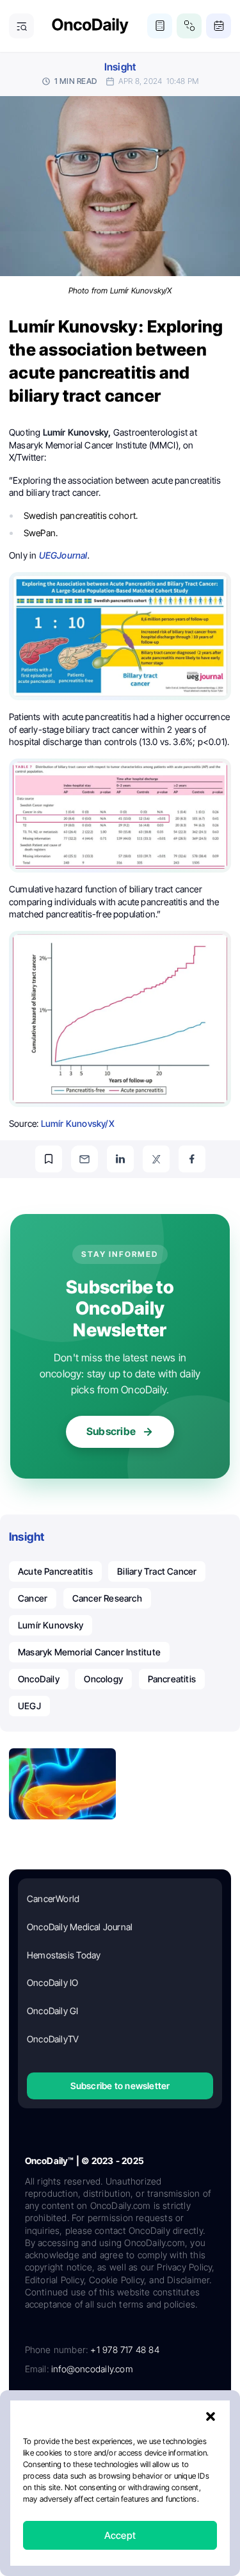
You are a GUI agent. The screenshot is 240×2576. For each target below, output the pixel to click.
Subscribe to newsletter (120, 2086)
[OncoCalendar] (219, 26)
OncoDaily (39, 1679)
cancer (33, 1598)
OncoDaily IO (53, 1982)
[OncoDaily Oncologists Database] (189, 26)
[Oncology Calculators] (160, 26)
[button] (211, 2416)
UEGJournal (63, 555)
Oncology (103, 1679)
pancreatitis (172, 1679)
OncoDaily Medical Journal (80, 1927)
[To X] (156, 1159)
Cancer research (107, 1598)
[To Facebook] (192, 1159)
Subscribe (111, 1431)
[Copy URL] (49, 1159)
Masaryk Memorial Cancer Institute (89, 1652)
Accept (120, 2535)
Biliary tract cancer (157, 1571)
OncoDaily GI (53, 2011)
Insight (120, 67)
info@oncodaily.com (92, 2369)
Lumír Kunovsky (51, 1625)
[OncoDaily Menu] (21, 26)
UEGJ (29, 1706)
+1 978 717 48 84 (124, 2350)
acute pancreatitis (55, 1571)
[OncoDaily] (90, 26)
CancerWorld (53, 1899)
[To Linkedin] (120, 1159)
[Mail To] (84, 1159)
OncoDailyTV (53, 2039)
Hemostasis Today (64, 1955)
